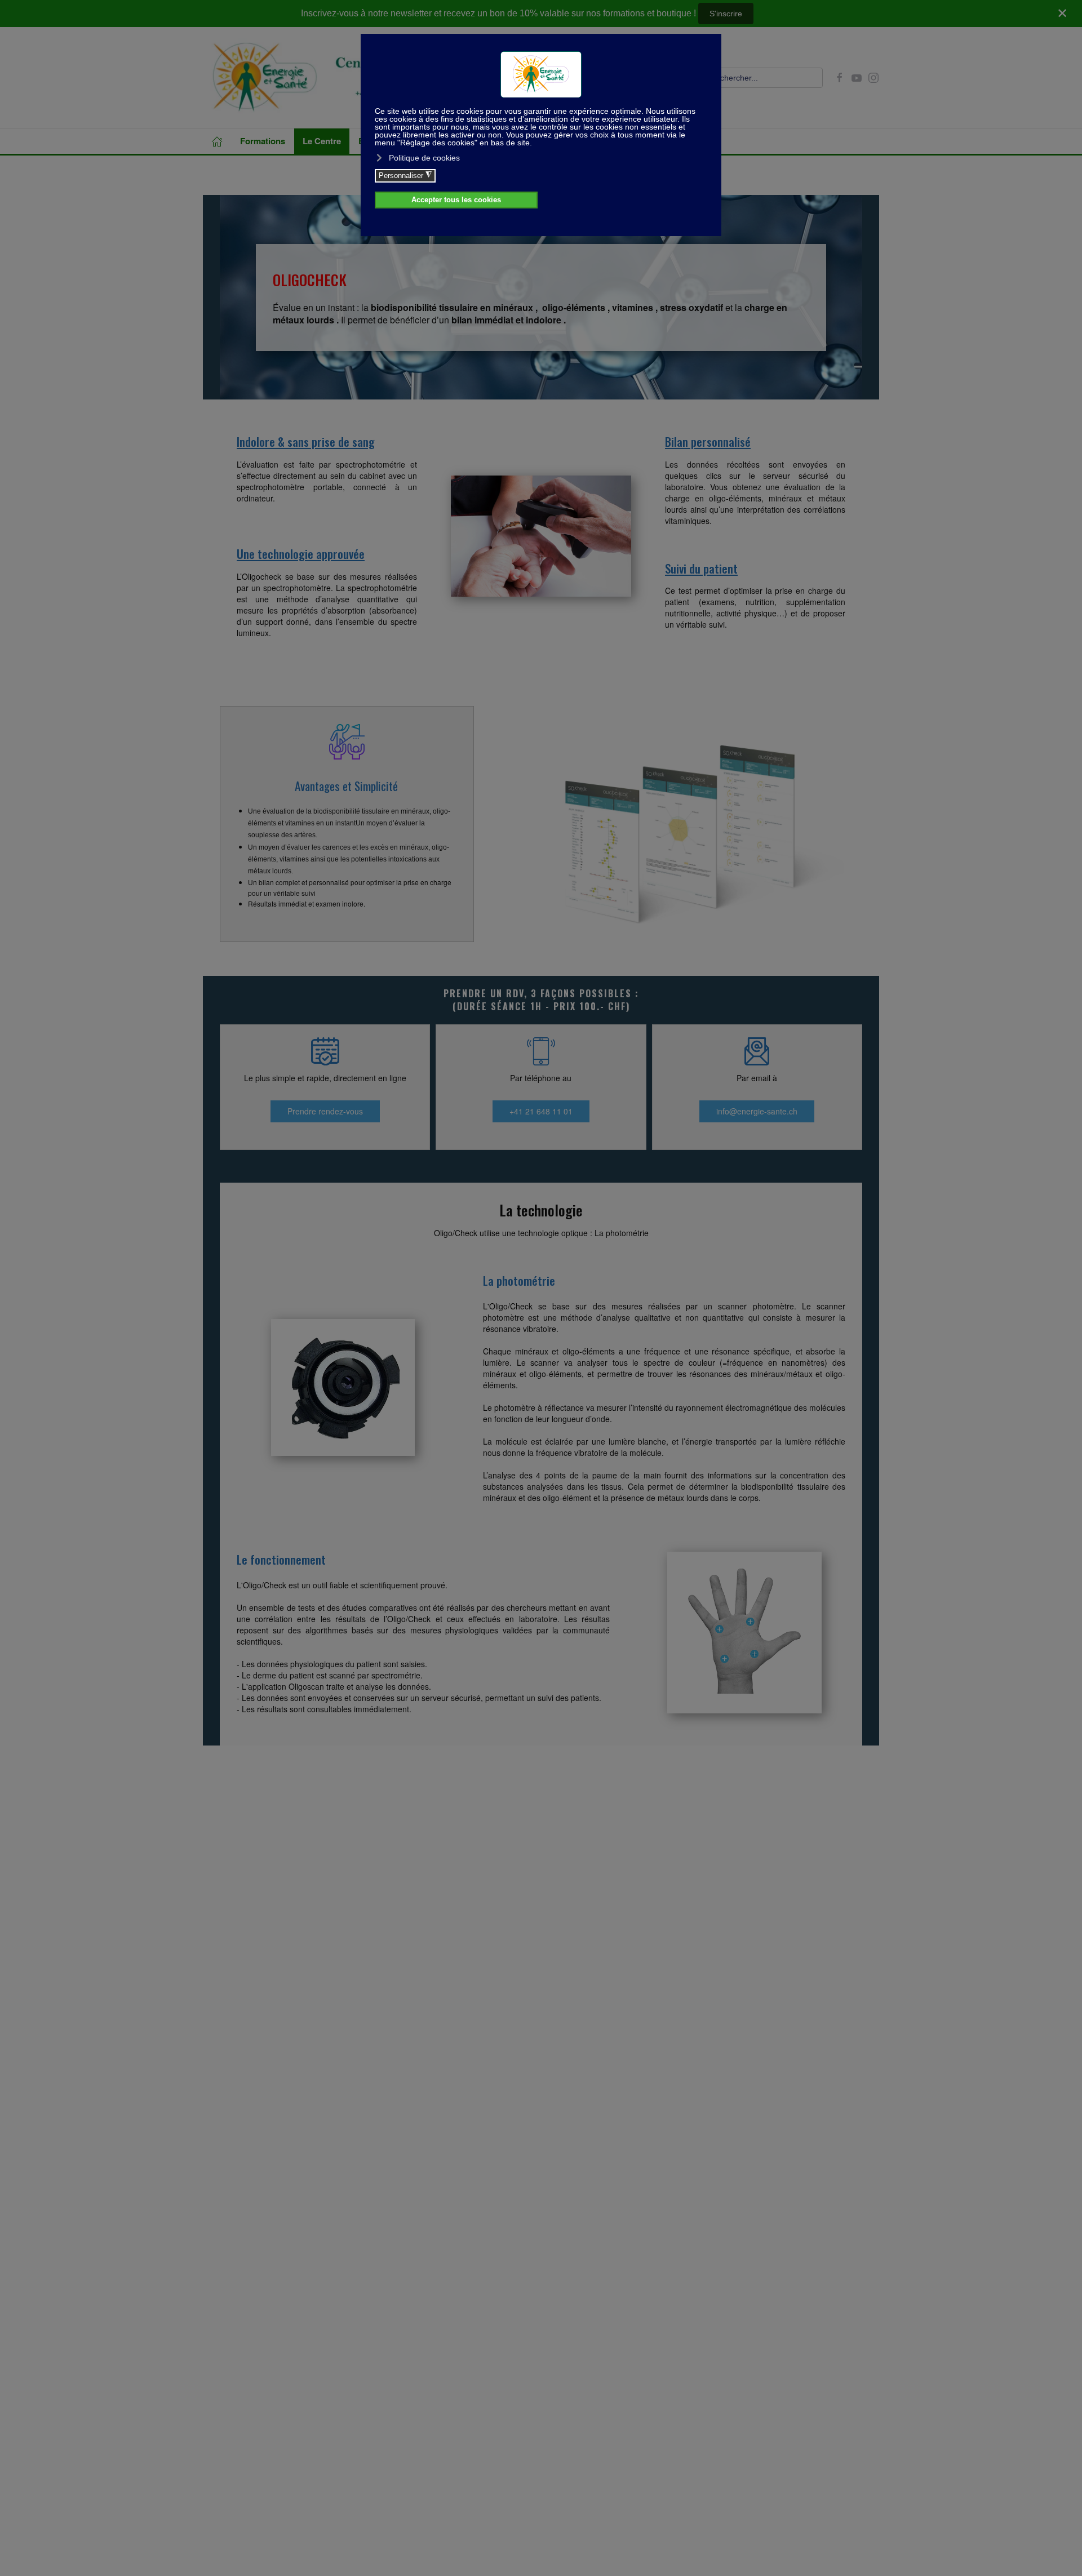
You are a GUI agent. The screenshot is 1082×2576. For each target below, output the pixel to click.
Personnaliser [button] (405, 175)
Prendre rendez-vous (325, 1111)
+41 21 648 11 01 (541, 1111)
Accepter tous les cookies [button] (456, 200)
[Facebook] (840, 77)
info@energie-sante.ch (757, 1111)
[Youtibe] (857, 77)
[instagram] (873, 77)
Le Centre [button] (322, 141)
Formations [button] (263, 141)
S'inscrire (726, 14)
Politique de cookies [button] (424, 158)
